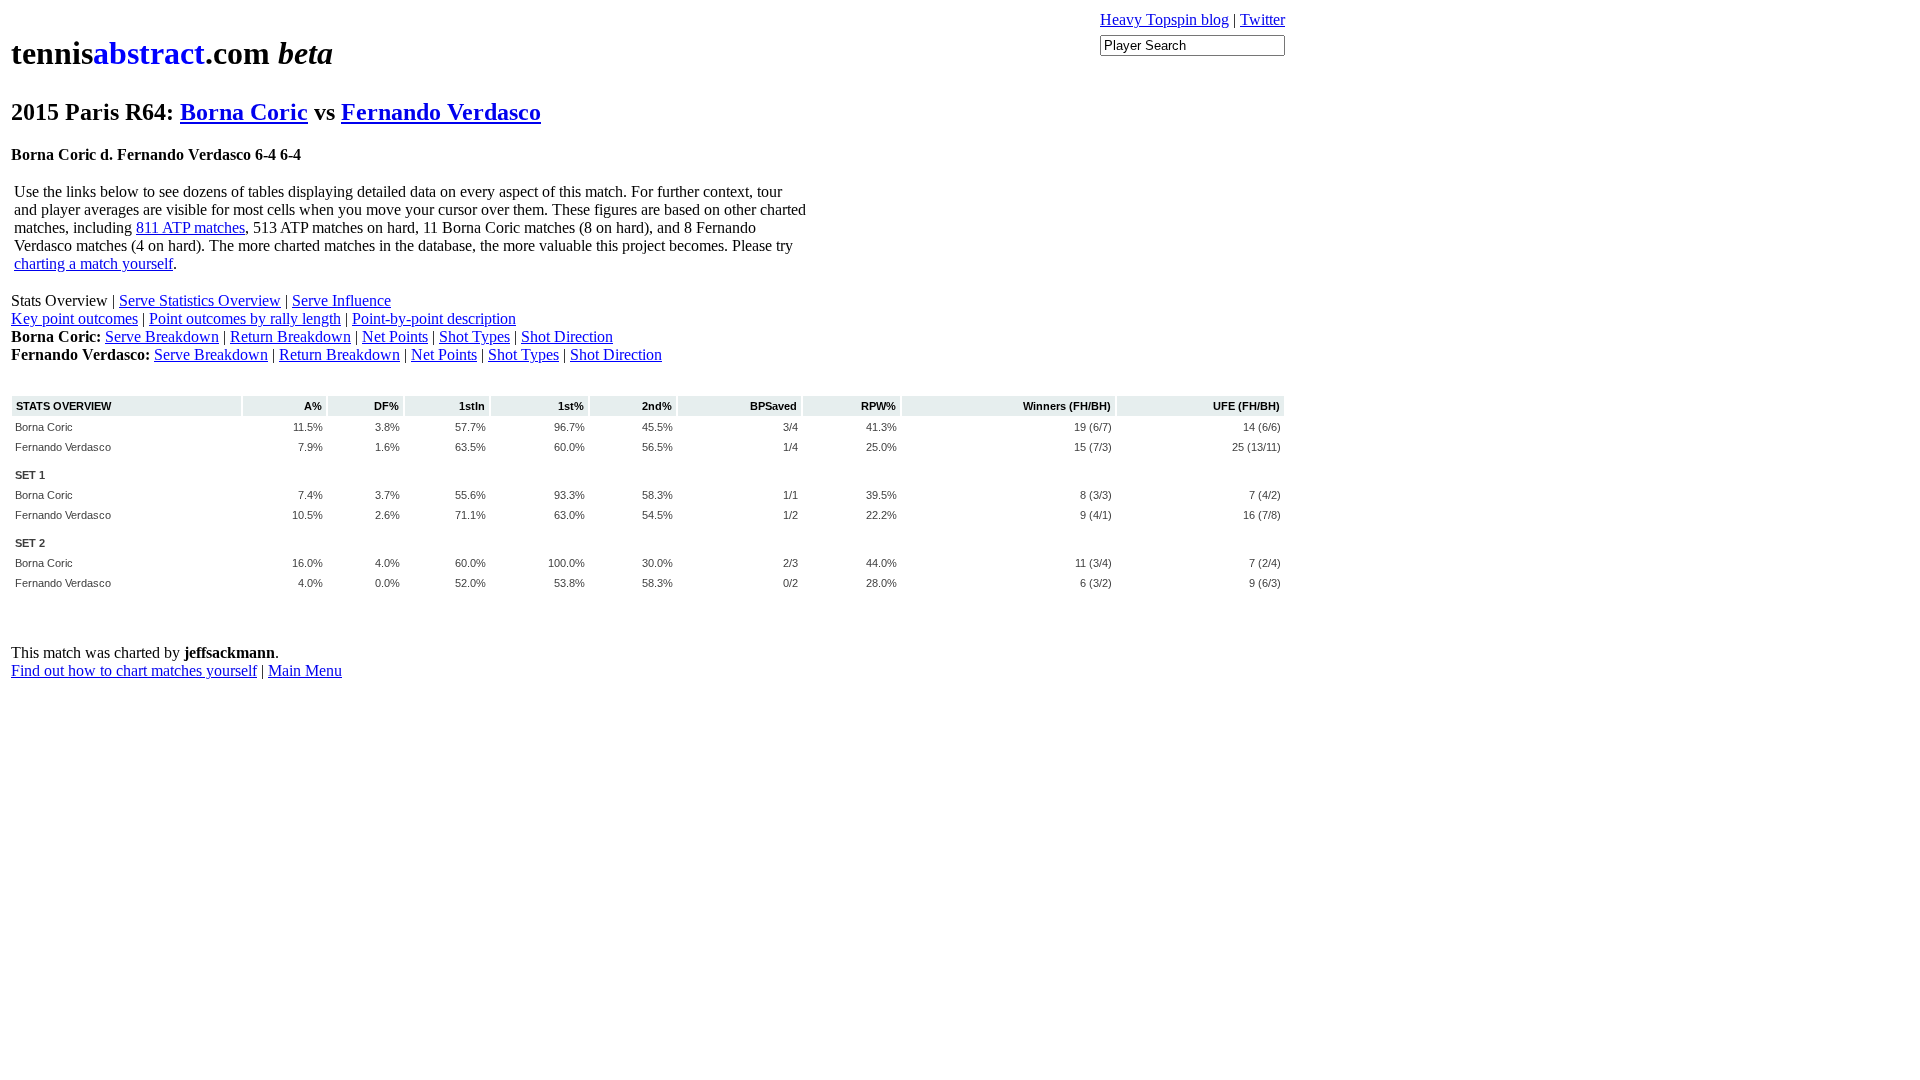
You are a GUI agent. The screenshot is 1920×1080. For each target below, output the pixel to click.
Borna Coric (244, 112)
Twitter (1262, 19)
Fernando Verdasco (441, 112)
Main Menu (305, 670)
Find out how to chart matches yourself (134, 670)
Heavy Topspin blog (1164, 19)
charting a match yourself (93, 263)
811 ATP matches (190, 227)
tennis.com (172, 53)
